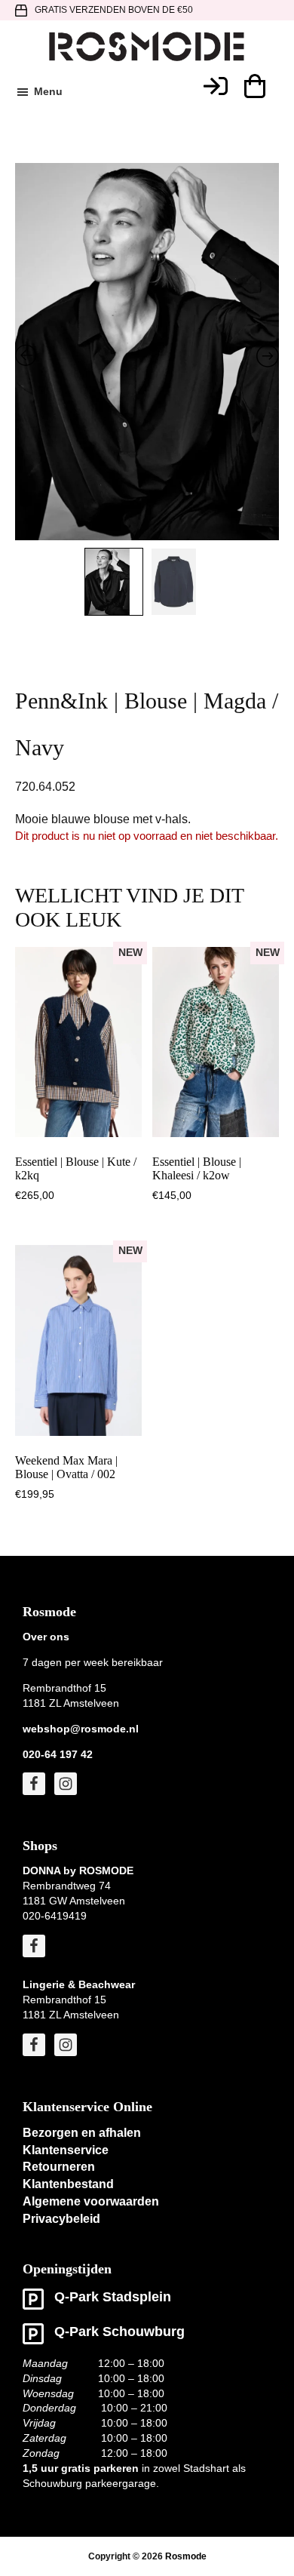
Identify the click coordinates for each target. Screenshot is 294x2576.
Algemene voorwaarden (91, 2201)
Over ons (46, 1637)
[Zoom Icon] (147, 361)
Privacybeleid (61, 2219)
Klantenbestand (68, 2184)
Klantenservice (66, 2150)
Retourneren (59, 2167)
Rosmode (186, 2556)
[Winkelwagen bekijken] (254, 86)
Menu (48, 91)
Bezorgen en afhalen (82, 2133)
